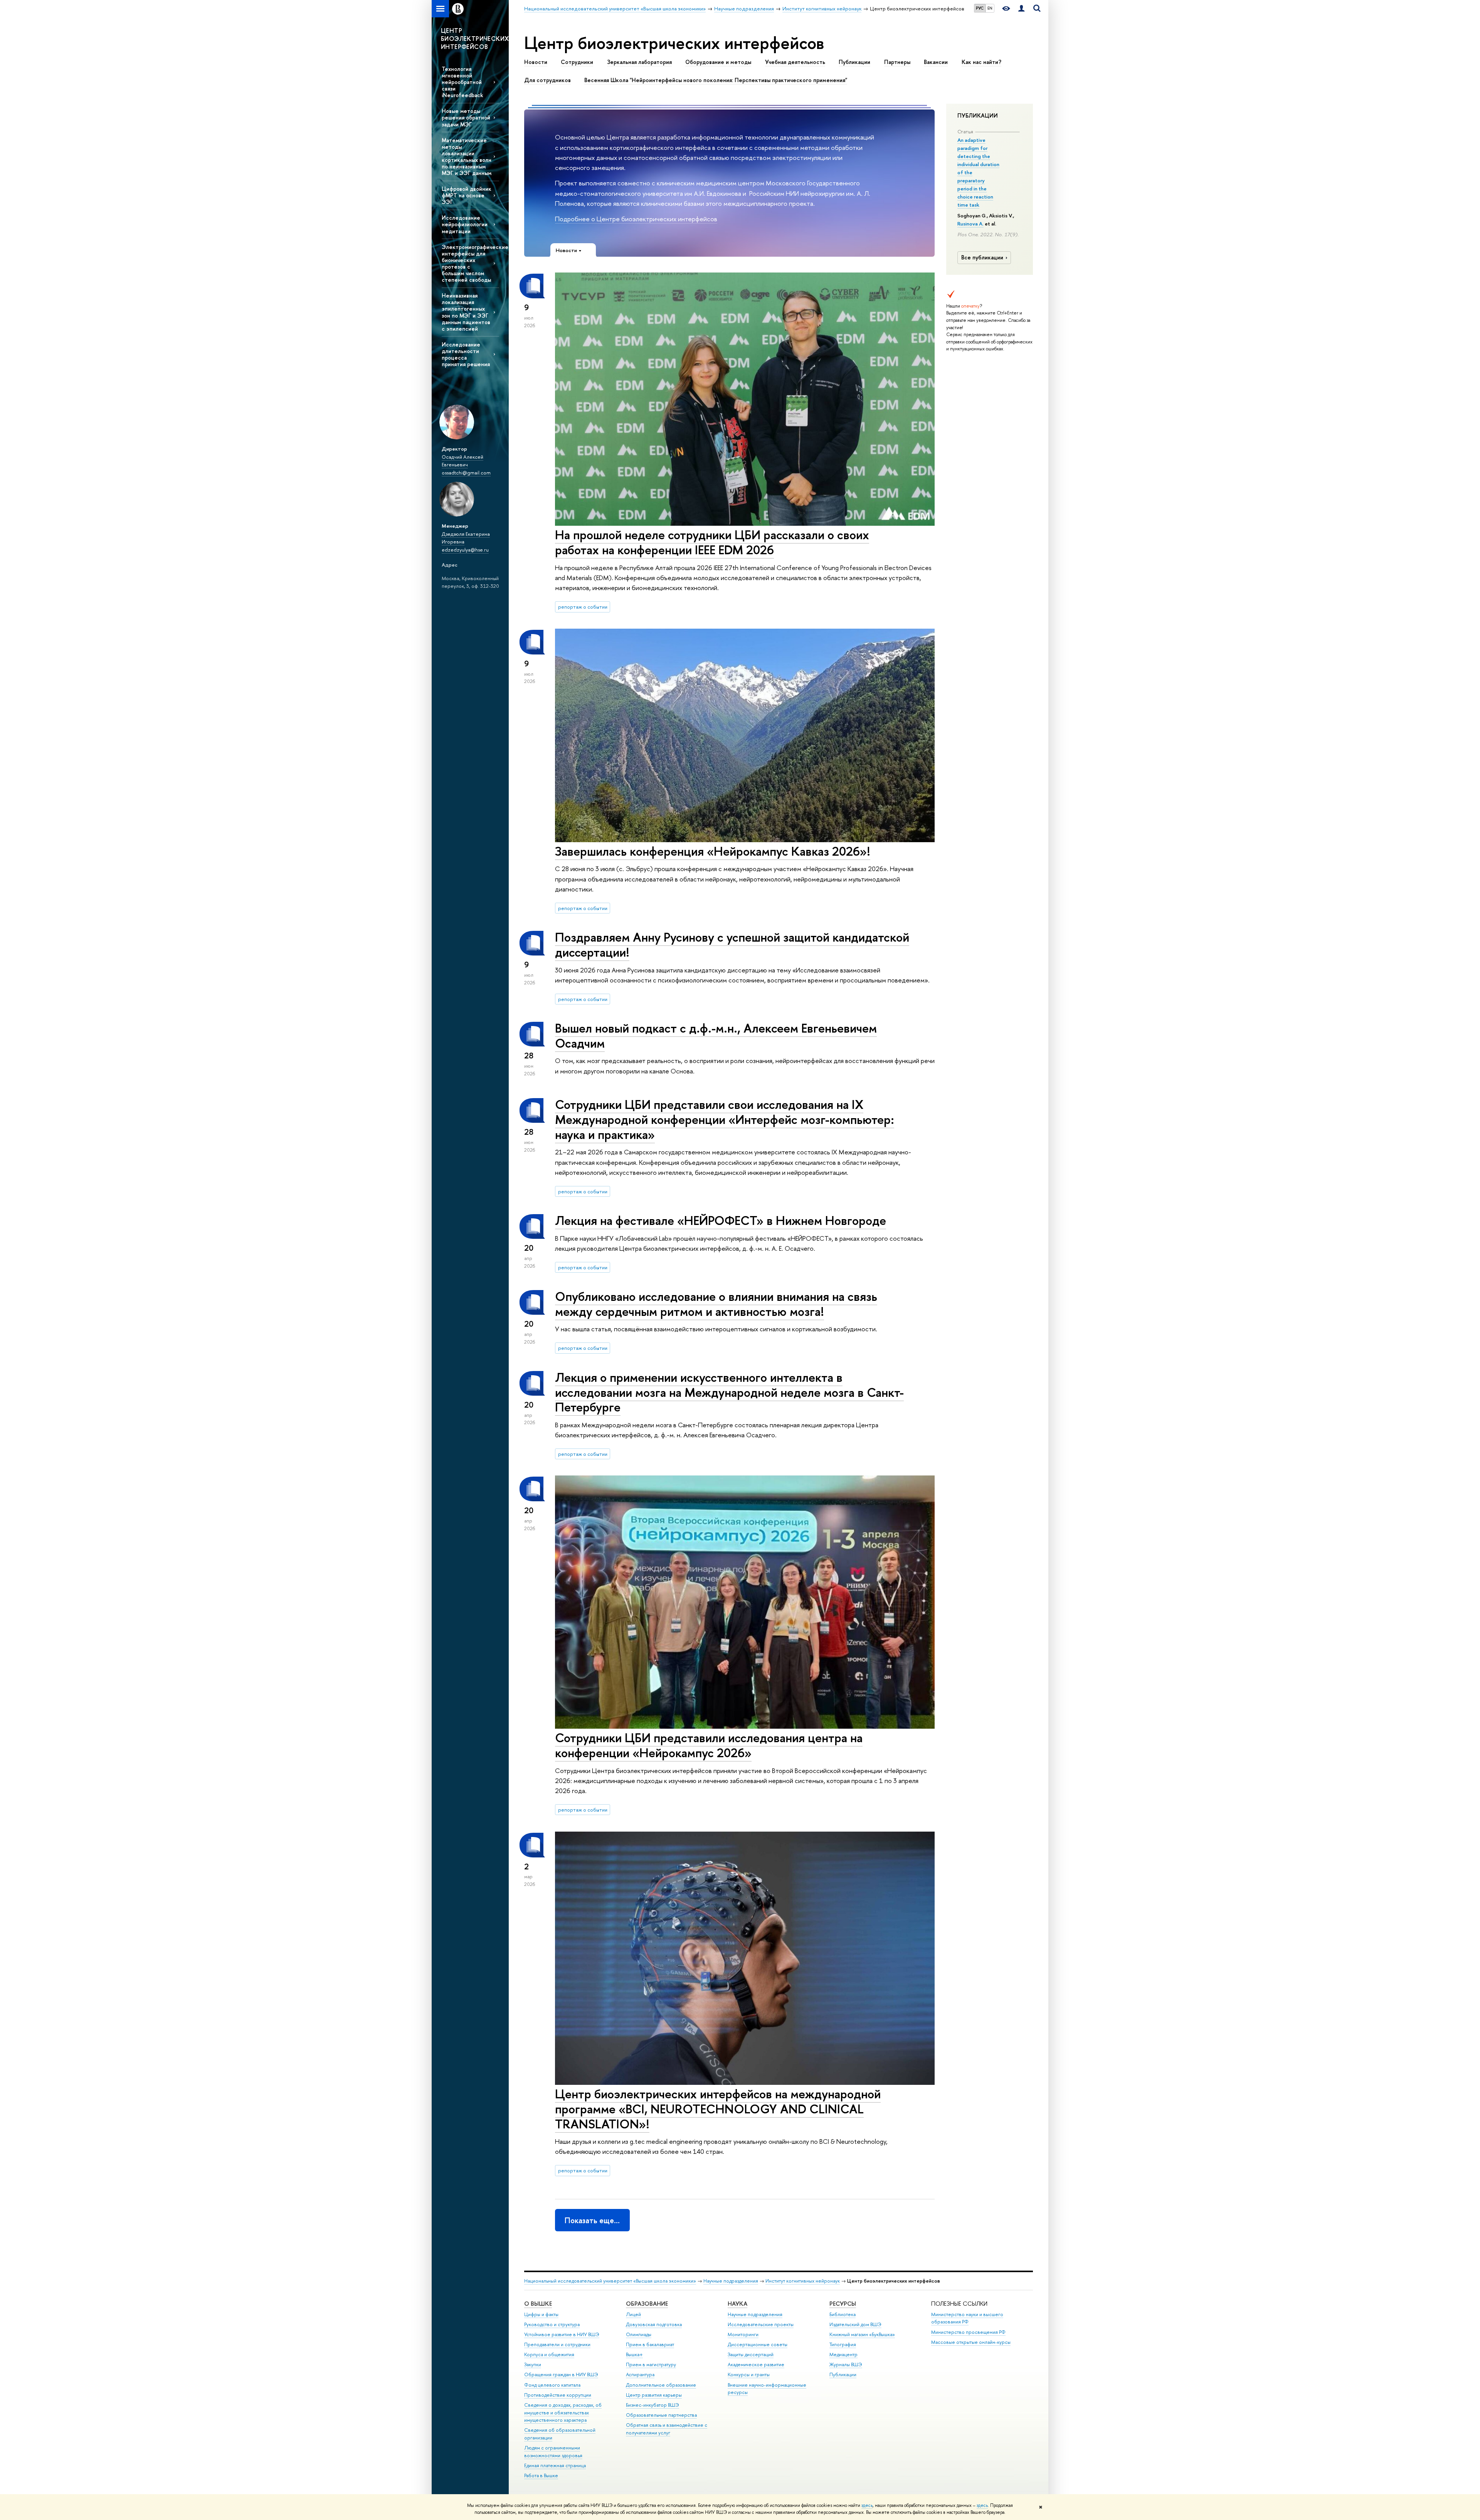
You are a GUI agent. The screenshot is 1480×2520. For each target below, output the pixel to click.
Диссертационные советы (758, 2344)
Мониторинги (743, 2334)
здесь (867, 2505)
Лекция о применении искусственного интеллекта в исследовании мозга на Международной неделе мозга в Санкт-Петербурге (729, 1392)
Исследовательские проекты (761, 2324)
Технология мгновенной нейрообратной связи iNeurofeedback (462, 82)
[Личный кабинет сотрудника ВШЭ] (1021, 9)
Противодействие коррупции (558, 2395)
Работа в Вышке (541, 2475)
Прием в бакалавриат (650, 2344)
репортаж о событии (583, 607)
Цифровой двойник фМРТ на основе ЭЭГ (467, 195)
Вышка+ (634, 2354)
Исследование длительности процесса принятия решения (466, 354)
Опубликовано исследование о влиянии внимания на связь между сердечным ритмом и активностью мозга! (716, 1304)
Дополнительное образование (661, 2385)
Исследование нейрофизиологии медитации (465, 224)
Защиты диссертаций (751, 2354)
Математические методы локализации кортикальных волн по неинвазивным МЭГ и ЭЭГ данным (467, 157)
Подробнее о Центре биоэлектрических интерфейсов (636, 219)
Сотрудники (577, 62)
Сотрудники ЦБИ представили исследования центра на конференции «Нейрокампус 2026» (709, 1745)
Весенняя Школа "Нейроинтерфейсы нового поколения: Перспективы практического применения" (716, 80)
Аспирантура (640, 2374)
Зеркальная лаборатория (639, 62)
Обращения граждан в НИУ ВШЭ (561, 2374)
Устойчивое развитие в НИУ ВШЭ (562, 2334)
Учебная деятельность (795, 62)
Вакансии (936, 62)
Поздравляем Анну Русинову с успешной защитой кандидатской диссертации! (732, 945)
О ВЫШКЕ (538, 2304)
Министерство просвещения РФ (968, 2332)
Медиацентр (843, 2354)
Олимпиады (639, 2334)
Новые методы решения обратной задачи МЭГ (466, 117)
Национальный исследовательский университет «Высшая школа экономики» (610, 2281)
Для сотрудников (547, 80)
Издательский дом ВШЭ (855, 2324)
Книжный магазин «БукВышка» (862, 2334)
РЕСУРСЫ (843, 2304)
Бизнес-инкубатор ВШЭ (653, 2405)
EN (990, 8)
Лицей (633, 2314)
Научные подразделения (731, 2281)
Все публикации (982, 257)
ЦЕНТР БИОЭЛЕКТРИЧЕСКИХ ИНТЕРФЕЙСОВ (475, 39)
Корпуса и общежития (549, 2354)
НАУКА (737, 2304)
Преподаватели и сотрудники (557, 2344)
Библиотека (843, 2314)
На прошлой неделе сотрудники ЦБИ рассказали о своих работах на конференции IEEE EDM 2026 (712, 542)
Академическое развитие (756, 2364)
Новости (536, 62)
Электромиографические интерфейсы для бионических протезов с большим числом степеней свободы (470, 263)
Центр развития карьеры (654, 2395)
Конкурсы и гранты (749, 2374)
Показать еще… (592, 2220)
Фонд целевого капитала (552, 2385)
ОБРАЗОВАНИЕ (647, 2304)
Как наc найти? (981, 62)
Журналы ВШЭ (846, 2364)
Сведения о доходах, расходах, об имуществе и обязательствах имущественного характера (563, 2413)
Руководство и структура (552, 2324)
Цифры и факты (541, 2314)
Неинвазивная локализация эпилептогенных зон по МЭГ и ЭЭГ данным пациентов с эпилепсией (466, 312)
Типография (843, 2344)
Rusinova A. (970, 224)
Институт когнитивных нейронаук (803, 2281)
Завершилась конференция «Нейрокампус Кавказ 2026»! (713, 851)
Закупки (533, 2364)
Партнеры (897, 62)
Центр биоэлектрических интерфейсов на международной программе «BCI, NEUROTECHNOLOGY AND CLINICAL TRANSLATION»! (718, 2109)
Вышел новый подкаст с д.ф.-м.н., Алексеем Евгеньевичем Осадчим (716, 1035)
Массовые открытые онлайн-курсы (971, 2342)
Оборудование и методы (718, 62)
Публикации (854, 62)
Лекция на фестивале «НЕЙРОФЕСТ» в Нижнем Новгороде (721, 1220)
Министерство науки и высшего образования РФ (967, 2318)
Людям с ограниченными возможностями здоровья (553, 2452)
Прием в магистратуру (651, 2364)
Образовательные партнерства (661, 2415)
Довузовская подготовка (654, 2324)
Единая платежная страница (555, 2465)
